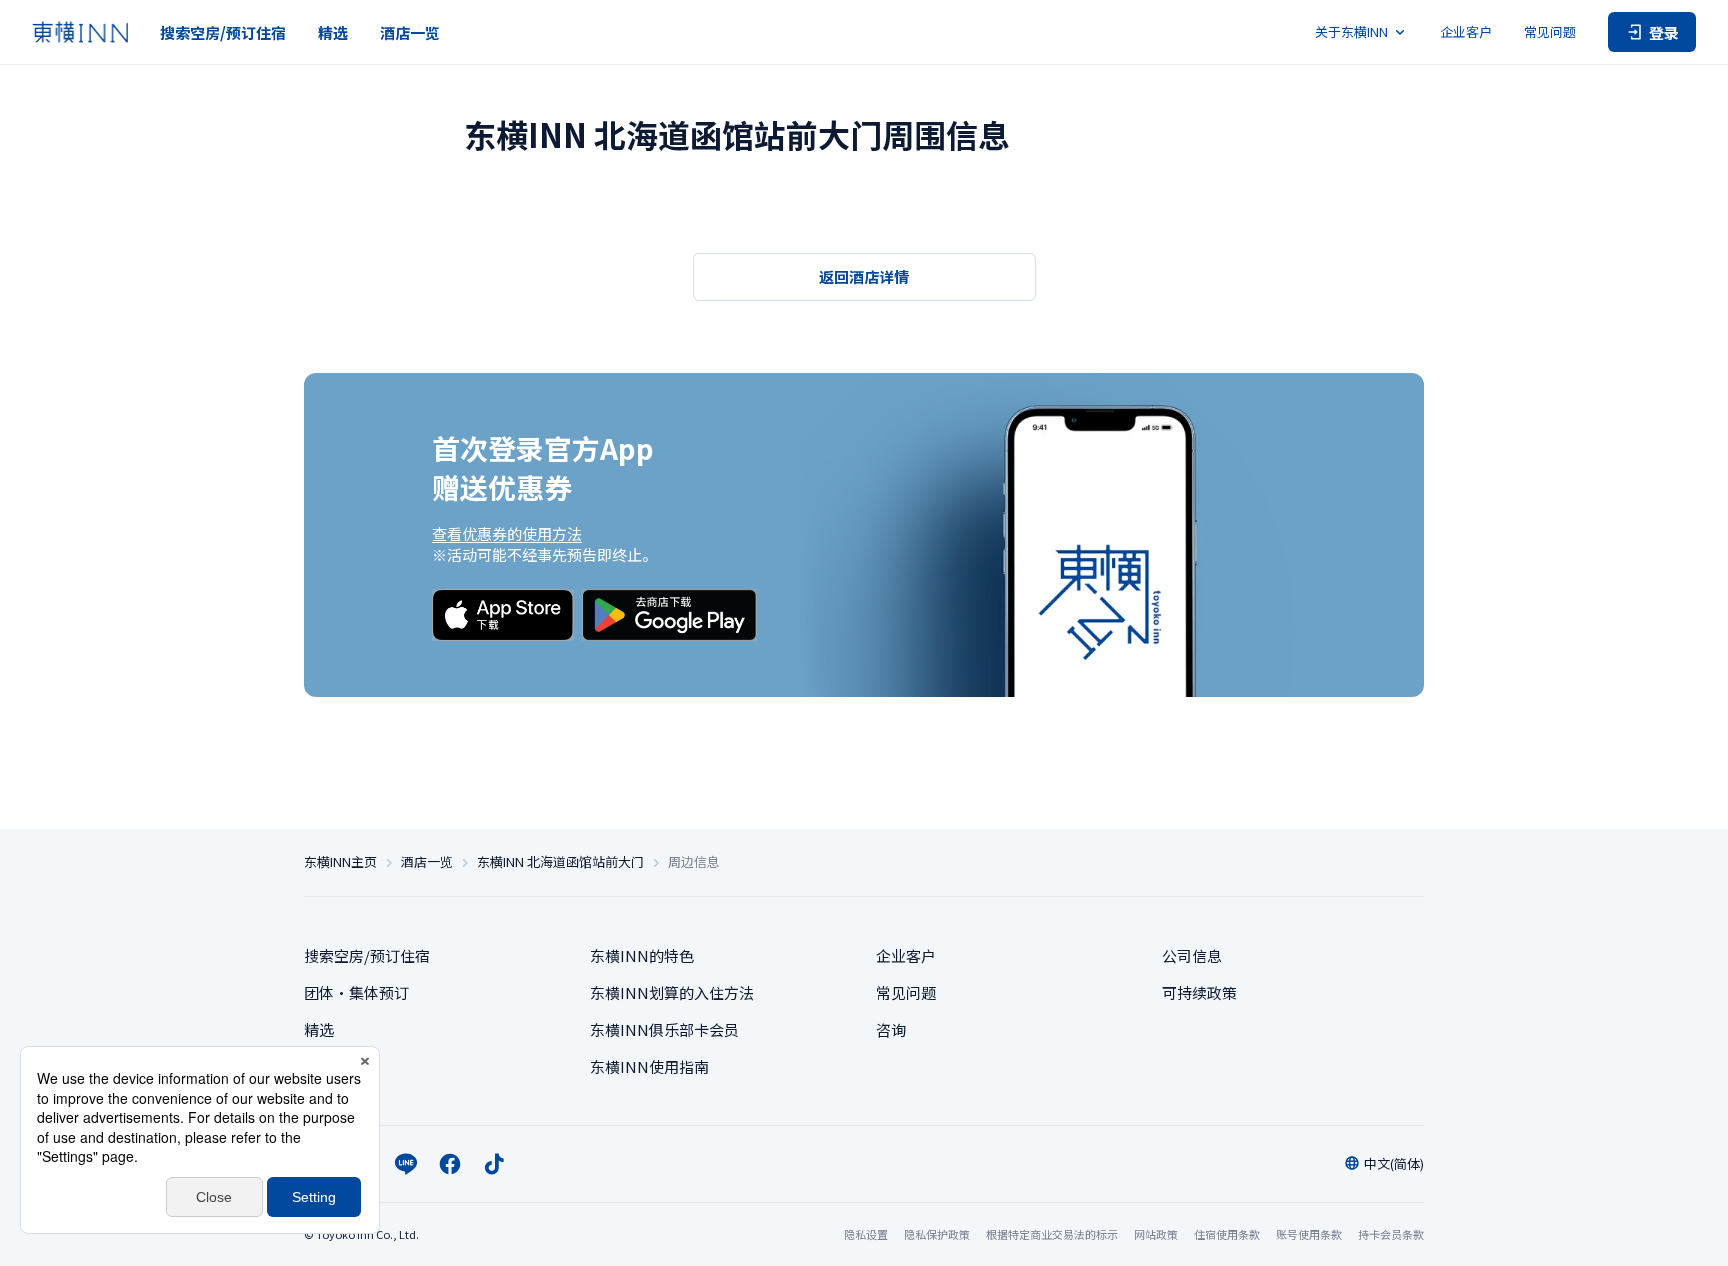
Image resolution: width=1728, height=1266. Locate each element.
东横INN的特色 (642, 955)
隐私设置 (866, 1234)
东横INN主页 (340, 862)
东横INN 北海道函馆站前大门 (560, 862)
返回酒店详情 (864, 276)
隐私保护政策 (937, 1234)
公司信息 (1192, 955)
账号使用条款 (1309, 1234)
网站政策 (1156, 1234)
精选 (333, 32)
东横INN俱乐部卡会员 (664, 1029)
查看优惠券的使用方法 (507, 533)
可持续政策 (1199, 992)
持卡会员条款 (1391, 1234)
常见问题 (1550, 31)
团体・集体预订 (356, 992)
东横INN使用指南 (649, 1066)
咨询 (891, 1029)
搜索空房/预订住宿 (223, 32)
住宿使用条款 (1227, 1234)
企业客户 (1466, 31)
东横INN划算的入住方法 (672, 992)
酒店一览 (410, 32)
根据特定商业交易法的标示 (1052, 1234)
